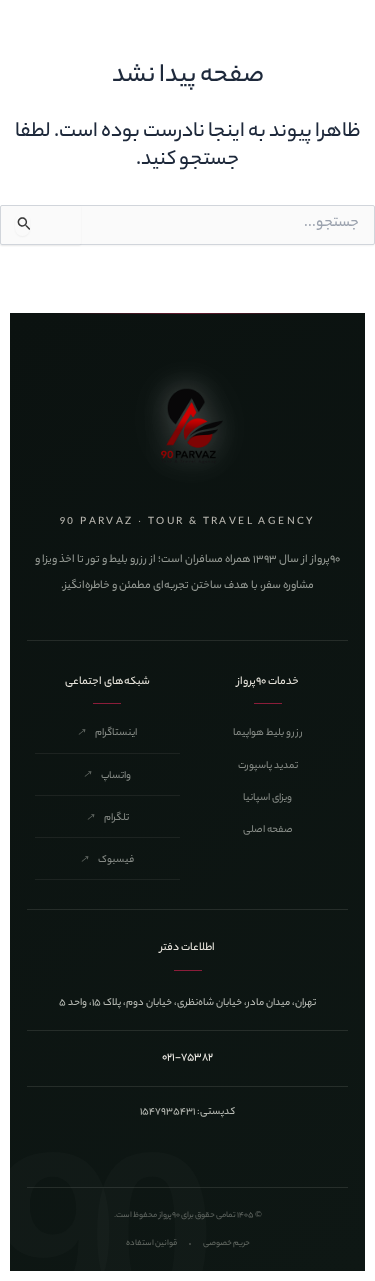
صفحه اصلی (268, 830)
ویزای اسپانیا (267, 798)
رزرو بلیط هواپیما (268, 733)
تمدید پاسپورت (268, 766)
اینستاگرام (107, 733)
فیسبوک (107, 860)
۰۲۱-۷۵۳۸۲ (187, 1058)
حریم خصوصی (226, 1243)
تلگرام (107, 818)
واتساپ (107, 776)
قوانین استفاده (151, 1243)
